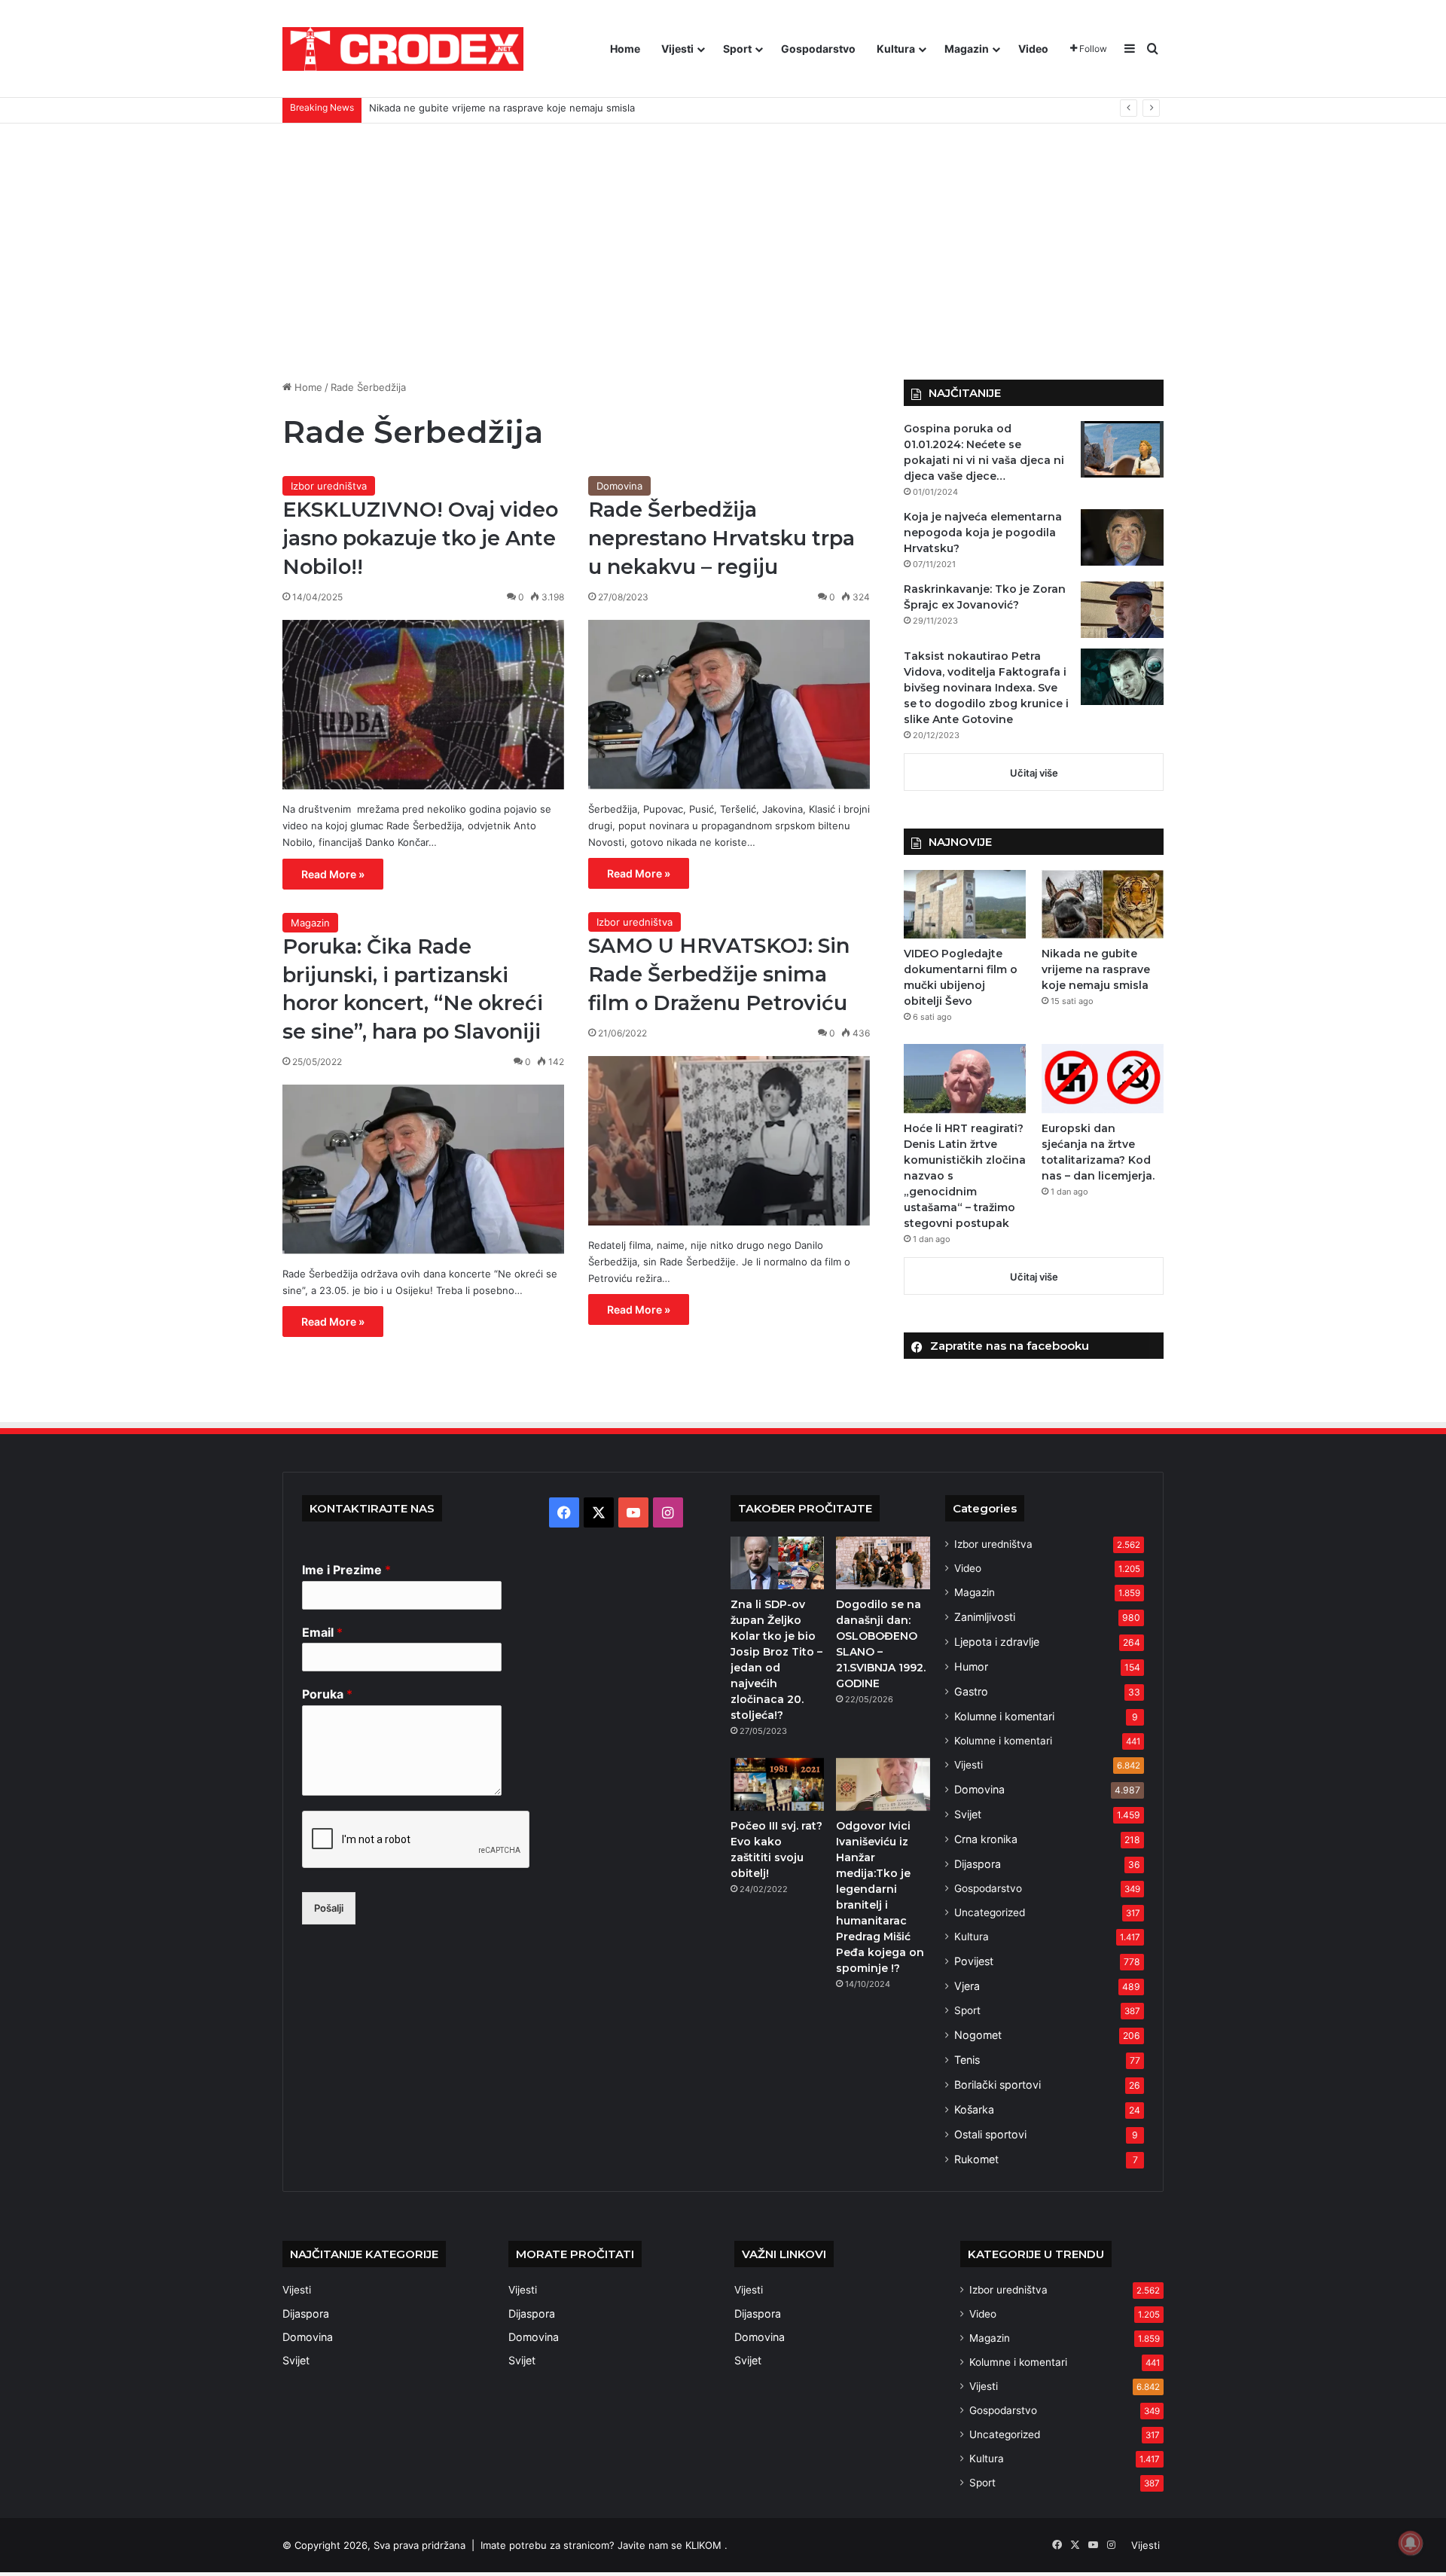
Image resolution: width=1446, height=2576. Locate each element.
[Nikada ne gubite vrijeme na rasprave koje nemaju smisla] (1103, 904)
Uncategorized (990, 1912)
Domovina (619, 486)
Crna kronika (986, 1839)
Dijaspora (978, 1864)
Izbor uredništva (329, 486)
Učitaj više (1034, 773)
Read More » (333, 874)
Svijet (968, 1814)
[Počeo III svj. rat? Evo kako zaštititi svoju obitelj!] (777, 1784)
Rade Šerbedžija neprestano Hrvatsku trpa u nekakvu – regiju (721, 538)
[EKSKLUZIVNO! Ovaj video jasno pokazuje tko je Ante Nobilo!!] (423, 705)
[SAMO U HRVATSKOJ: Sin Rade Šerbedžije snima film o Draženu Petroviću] (729, 1141)
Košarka (974, 2109)
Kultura (896, 49)
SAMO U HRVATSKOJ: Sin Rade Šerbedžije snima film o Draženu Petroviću (719, 974)
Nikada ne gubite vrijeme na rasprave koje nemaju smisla (1096, 969)
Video (1033, 49)
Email (322, 1632)
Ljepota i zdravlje (997, 1642)
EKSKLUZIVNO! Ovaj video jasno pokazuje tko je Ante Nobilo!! (420, 538)
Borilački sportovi (998, 2085)
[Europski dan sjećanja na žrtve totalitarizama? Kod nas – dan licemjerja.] (1103, 1078)
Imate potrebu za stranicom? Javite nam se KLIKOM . (604, 2545)
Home (625, 49)
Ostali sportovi (990, 2134)
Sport (737, 49)
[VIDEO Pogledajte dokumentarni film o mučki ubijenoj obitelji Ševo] (965, 904)
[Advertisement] (723, 252)
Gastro (971, 1691)
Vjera (967, 1986)
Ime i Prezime (346, 1570)
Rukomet (976, 2159)
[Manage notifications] (1411, 2543)
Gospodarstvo (818, 49)
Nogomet (978, 2035)
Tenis (967, 2060)
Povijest (974, 1961)
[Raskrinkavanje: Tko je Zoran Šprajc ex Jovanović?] (1122, 610)
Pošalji (329, 1908)
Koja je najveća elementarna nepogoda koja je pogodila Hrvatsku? (983, 533)
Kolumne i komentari (1004, 1716)
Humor (971, 1666)
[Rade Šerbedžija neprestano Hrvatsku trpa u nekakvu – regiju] (729, 705)
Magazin (967, 49)
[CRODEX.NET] (403, 49)
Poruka (327, 1694)
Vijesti (677, 49)
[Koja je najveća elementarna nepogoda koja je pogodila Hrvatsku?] (1122, 537)
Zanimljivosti (985, 1617)
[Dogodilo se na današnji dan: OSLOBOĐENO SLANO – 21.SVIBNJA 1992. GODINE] (883, 1563)
